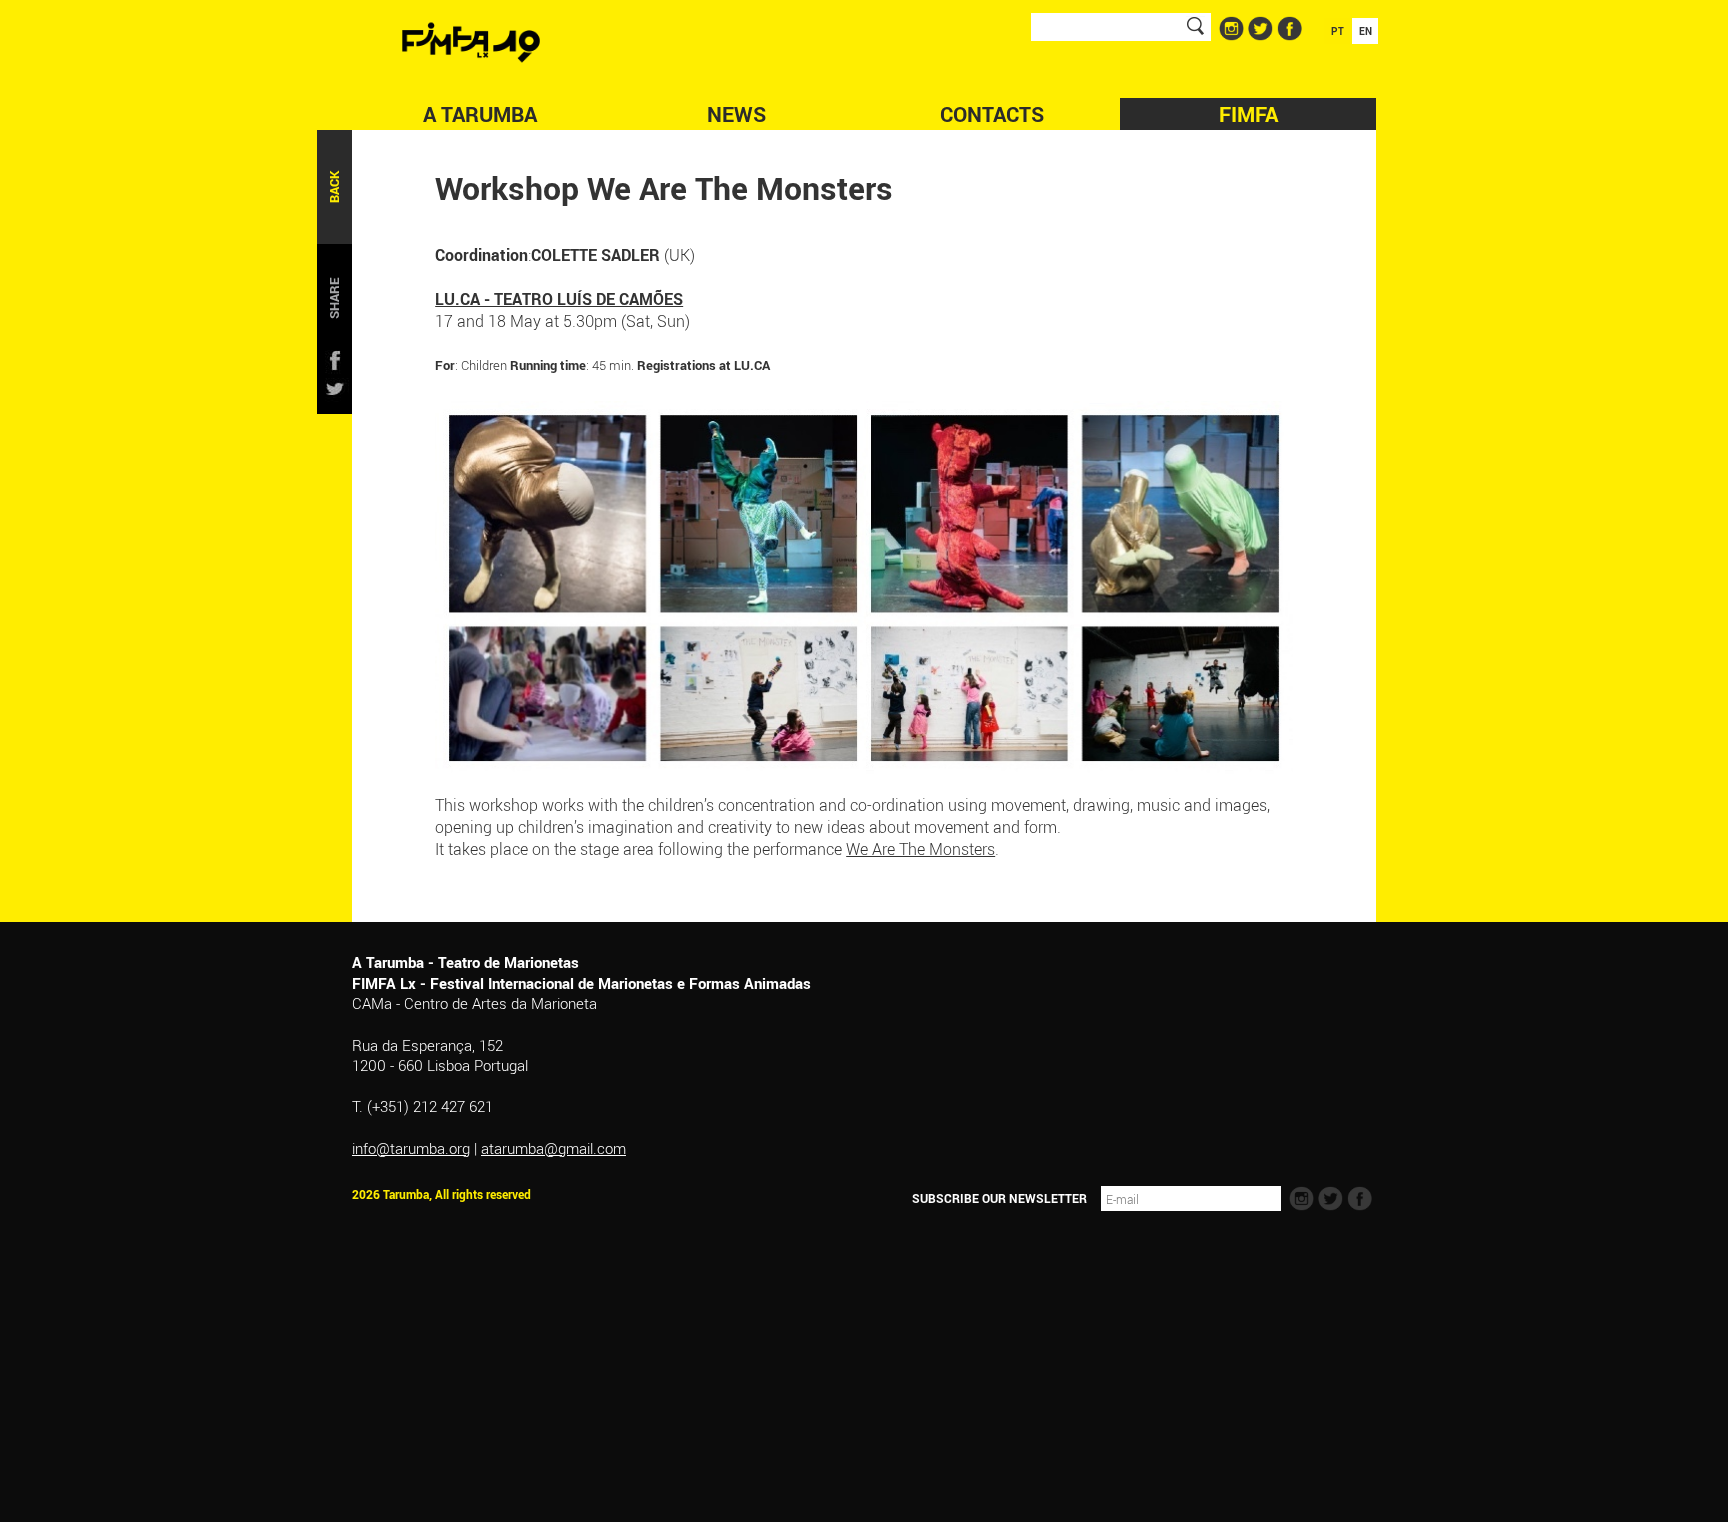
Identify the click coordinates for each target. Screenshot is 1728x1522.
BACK (334, 187)
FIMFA (1248, 114)
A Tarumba (480, 114)
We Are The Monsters (920, 849)
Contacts (992, 114)
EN (1365, 31)
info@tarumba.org (411, 1148)
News (736, 114)
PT (1337, 31)
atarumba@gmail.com (553, 1148)
